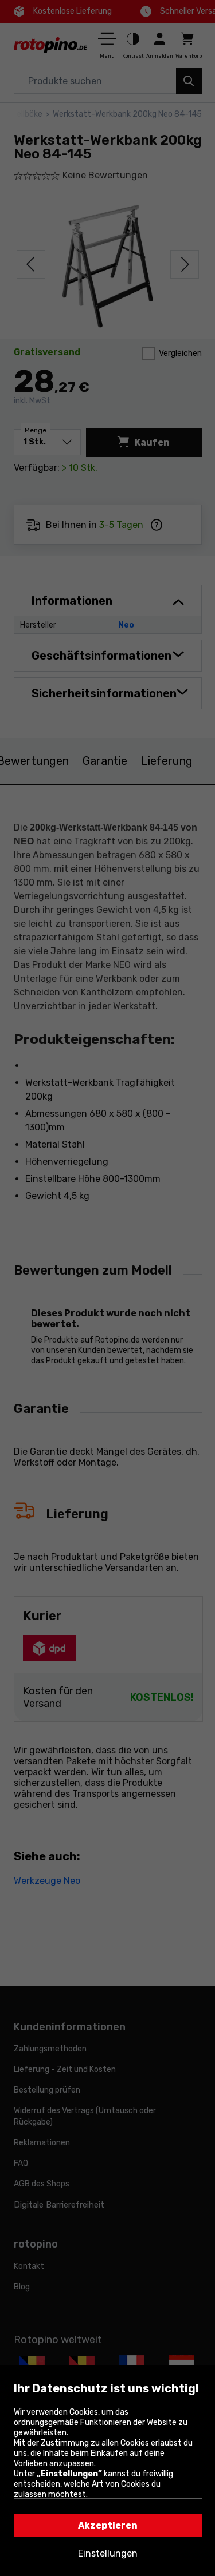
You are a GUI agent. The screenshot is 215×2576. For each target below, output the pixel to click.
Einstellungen (108, 2553)
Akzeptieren (108, 2525)
